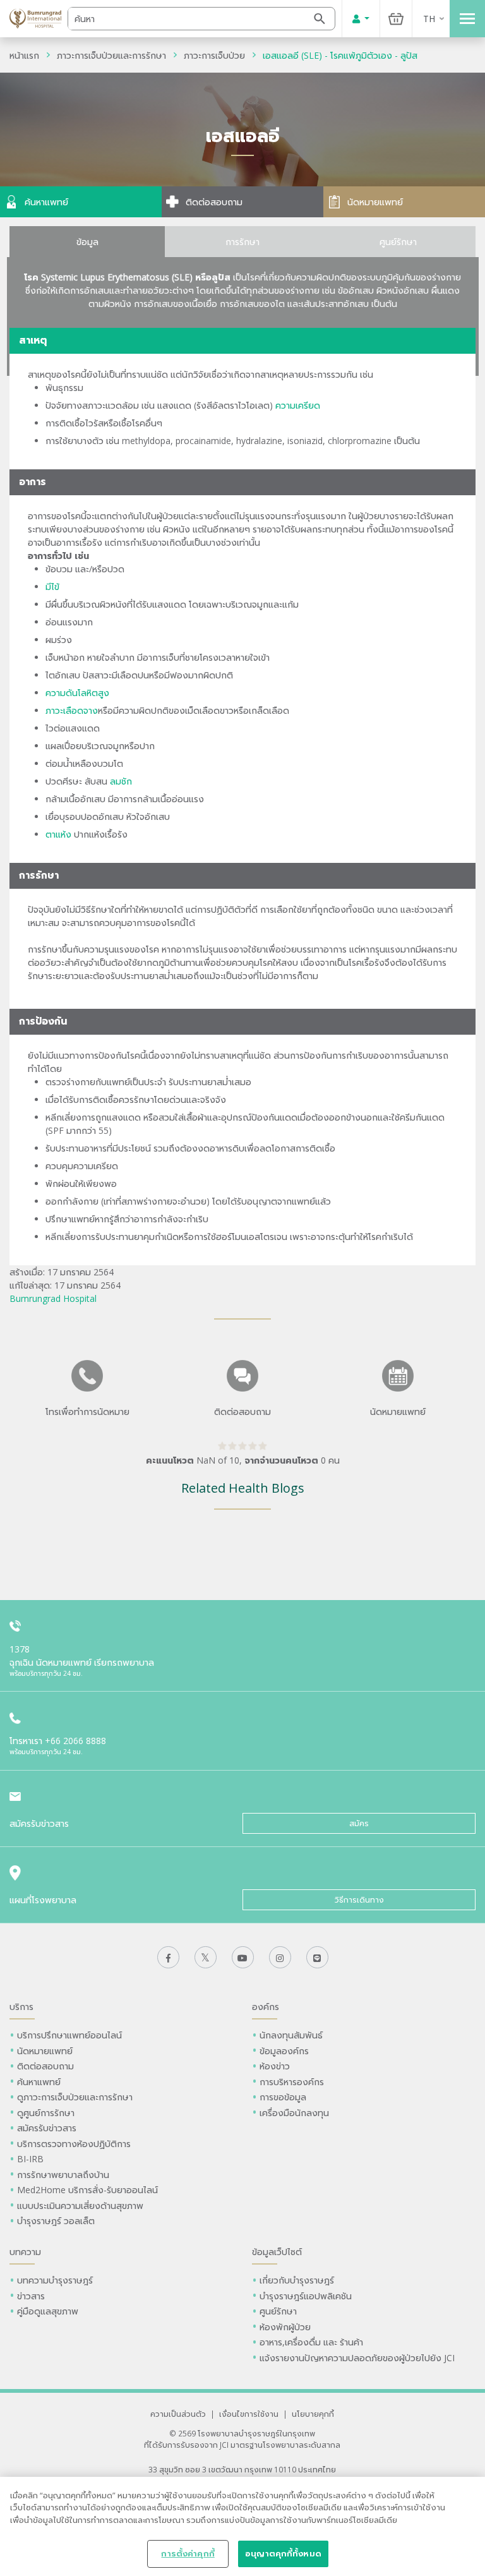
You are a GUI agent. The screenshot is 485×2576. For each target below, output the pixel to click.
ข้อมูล (87, 242)
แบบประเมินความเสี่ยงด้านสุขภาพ (80, 2206)
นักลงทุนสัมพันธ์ (291, 2035)
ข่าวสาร (31, 2296)
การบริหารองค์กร (292, 2082)
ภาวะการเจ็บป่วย (214, 55)
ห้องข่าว (275, 2066)
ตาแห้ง (58, 834)
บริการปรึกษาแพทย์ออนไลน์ (71, 2035)
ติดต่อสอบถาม (45, 2066)
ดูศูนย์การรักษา (46, 2113)
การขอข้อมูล (283, 2097)
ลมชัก (121, 781)
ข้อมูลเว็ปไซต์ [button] (277, 2252)
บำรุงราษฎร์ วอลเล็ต (56, 2221)
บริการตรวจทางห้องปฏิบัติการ (74, 2144)
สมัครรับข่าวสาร (47, 2128)
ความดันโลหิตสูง (77, 693)
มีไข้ (52, 587)
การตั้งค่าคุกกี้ (188, 2553)
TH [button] (429, 19)
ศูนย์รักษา (398, 242)
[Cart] (396, 19)
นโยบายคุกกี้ (313, 2414)
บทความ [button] (25, 2252)
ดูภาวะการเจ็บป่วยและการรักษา (75, 2097)
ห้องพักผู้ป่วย (285, 2327)
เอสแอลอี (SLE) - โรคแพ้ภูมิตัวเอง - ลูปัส (340, 55)
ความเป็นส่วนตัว (178, 2414)
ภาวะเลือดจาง (72, 710)
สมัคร (359, 1823)
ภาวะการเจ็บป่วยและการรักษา (111, 55)
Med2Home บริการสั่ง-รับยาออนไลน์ (87, 2190)
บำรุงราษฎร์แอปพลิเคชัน (306, 2296)
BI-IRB (30, 2159)
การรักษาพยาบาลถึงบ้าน (64, 2175)
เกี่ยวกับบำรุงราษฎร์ (297, 2280)
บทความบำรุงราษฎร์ (55, 2280)
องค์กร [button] (266, 2007)
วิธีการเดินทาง (359, 1900)
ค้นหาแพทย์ (39, 2082)
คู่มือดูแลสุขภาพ (48, 2311)
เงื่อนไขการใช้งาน (249, 2414)
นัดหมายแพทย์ (45, 2051)
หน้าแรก (24, 55)
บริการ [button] (21, 2007)
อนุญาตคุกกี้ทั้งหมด (283, 2553)
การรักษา (242, 242)
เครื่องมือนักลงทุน (294, 2113)
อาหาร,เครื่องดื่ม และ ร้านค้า (311, 2342)
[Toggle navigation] (467, 19)
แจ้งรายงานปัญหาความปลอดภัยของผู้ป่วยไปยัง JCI (357, 2358)
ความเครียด (298, 405)
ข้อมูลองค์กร (284, 2051)
